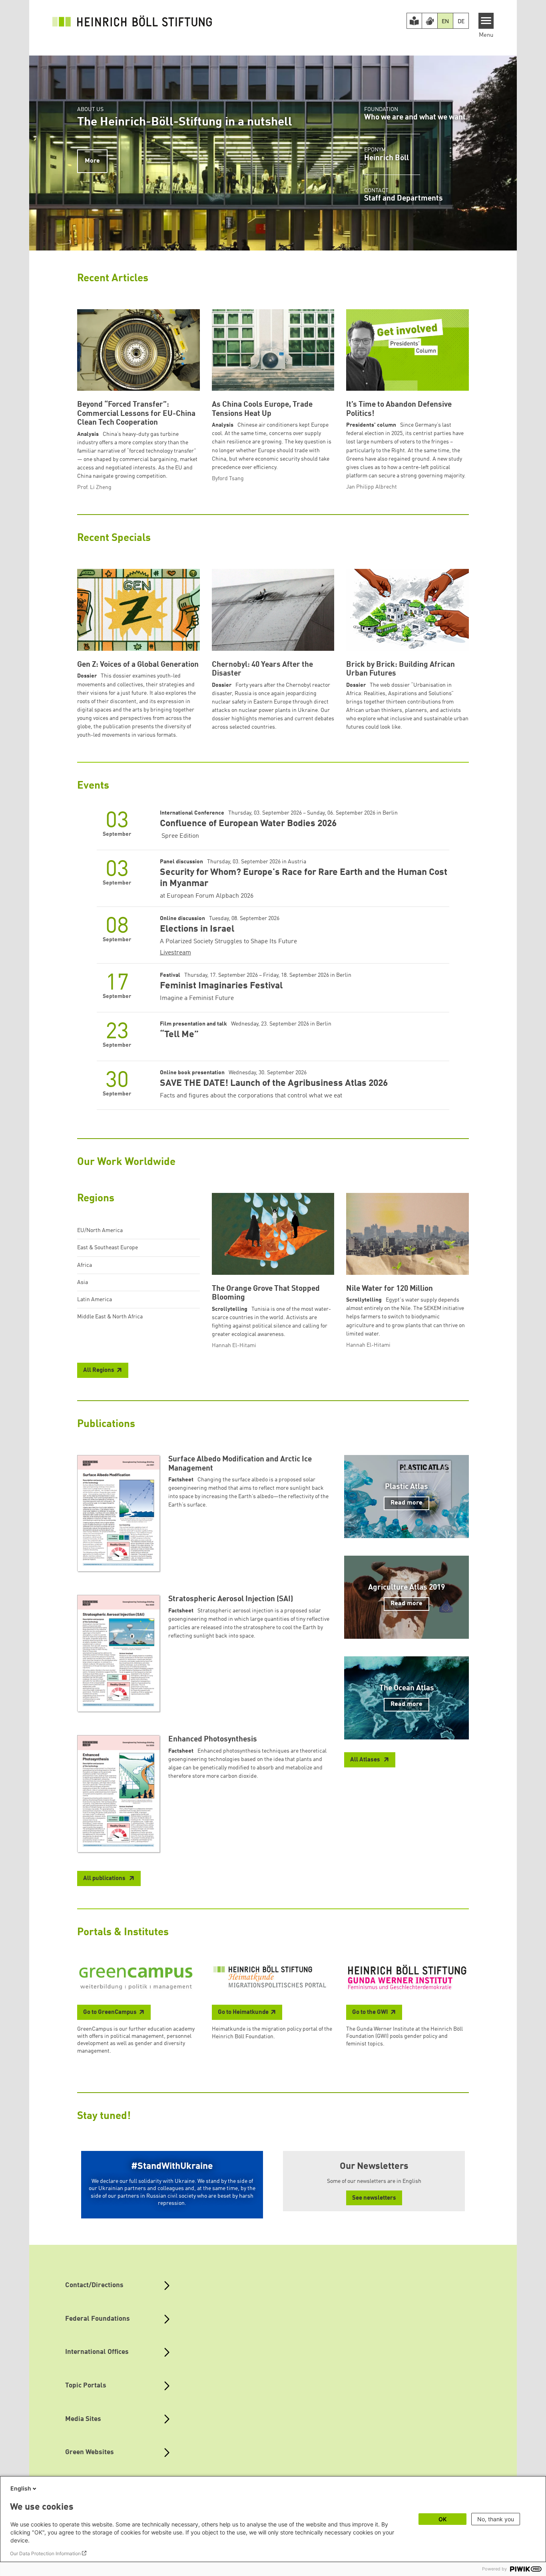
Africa (85, 1265)
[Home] (132, 21)
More (92, 161)
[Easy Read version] (414, 21)
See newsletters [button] (374, 2198)
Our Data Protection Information (45, 2553)
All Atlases (366, 1760)
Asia (83, 1282)
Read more (407, 1503)
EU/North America (100, 1230)
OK (442, 2519)
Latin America (95, 1300)
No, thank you (496, 2519)
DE (461, 22)
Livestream (175, 953)
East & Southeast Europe (108, 1248)
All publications (105, 1879)
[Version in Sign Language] (430, 21)
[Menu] (486, 21)
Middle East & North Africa (110, 1317)
